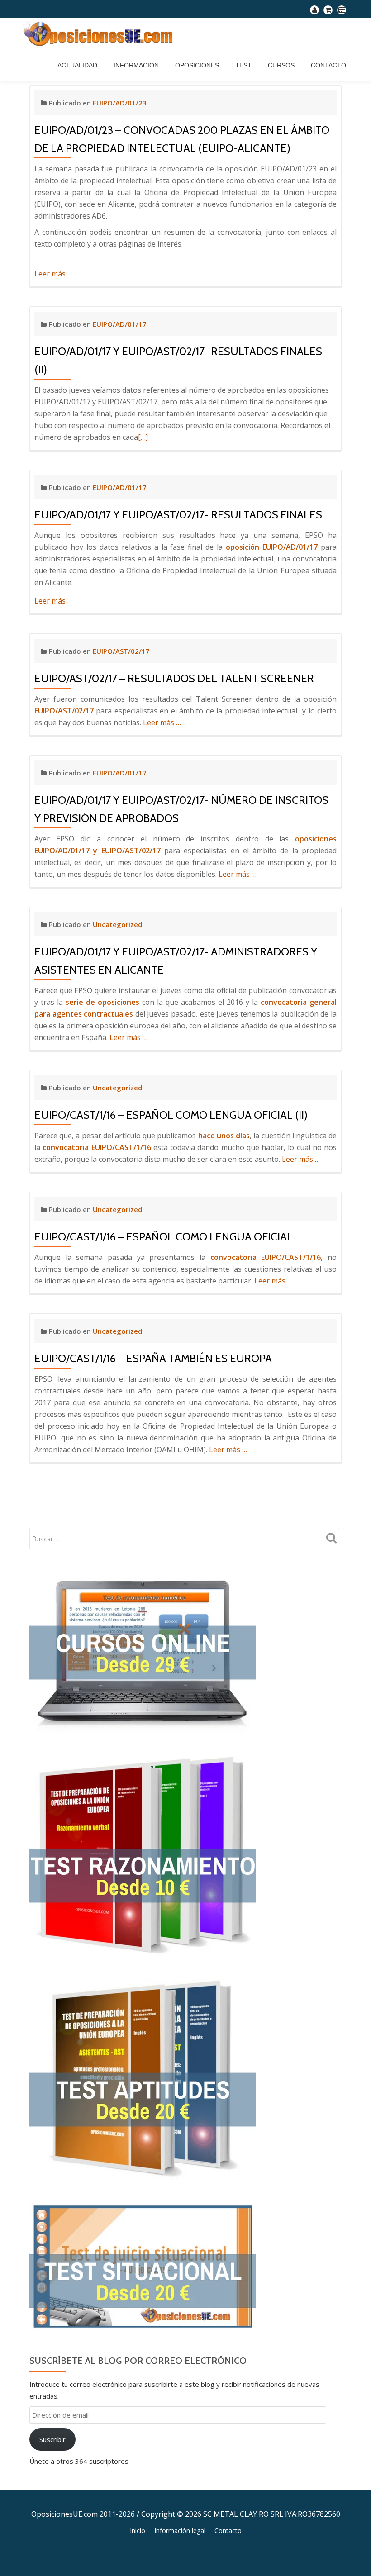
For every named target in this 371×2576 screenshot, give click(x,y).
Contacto (328, 65)
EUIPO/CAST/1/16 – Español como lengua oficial (164, 1237)
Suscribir (52, 2439)
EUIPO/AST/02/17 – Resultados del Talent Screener (174, 678)
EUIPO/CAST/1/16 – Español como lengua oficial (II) (171, 1115)
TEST (243, 65)
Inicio (138, 2531)
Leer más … (162, 722)
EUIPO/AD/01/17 (120, 324)
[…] (143, 437)
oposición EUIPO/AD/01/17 (272, 547)
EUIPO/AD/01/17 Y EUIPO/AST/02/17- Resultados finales (178, 515)
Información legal (180, 2531)
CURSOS (281, 65)
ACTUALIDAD (77, 65)
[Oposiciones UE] (100, 33)
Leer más (50, 274)
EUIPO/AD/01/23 (120, 103)
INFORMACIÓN (136, 65)
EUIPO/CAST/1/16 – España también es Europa (153, 1358)
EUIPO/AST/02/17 (121, 651)
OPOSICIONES (197, 65)
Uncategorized (117, 924)
